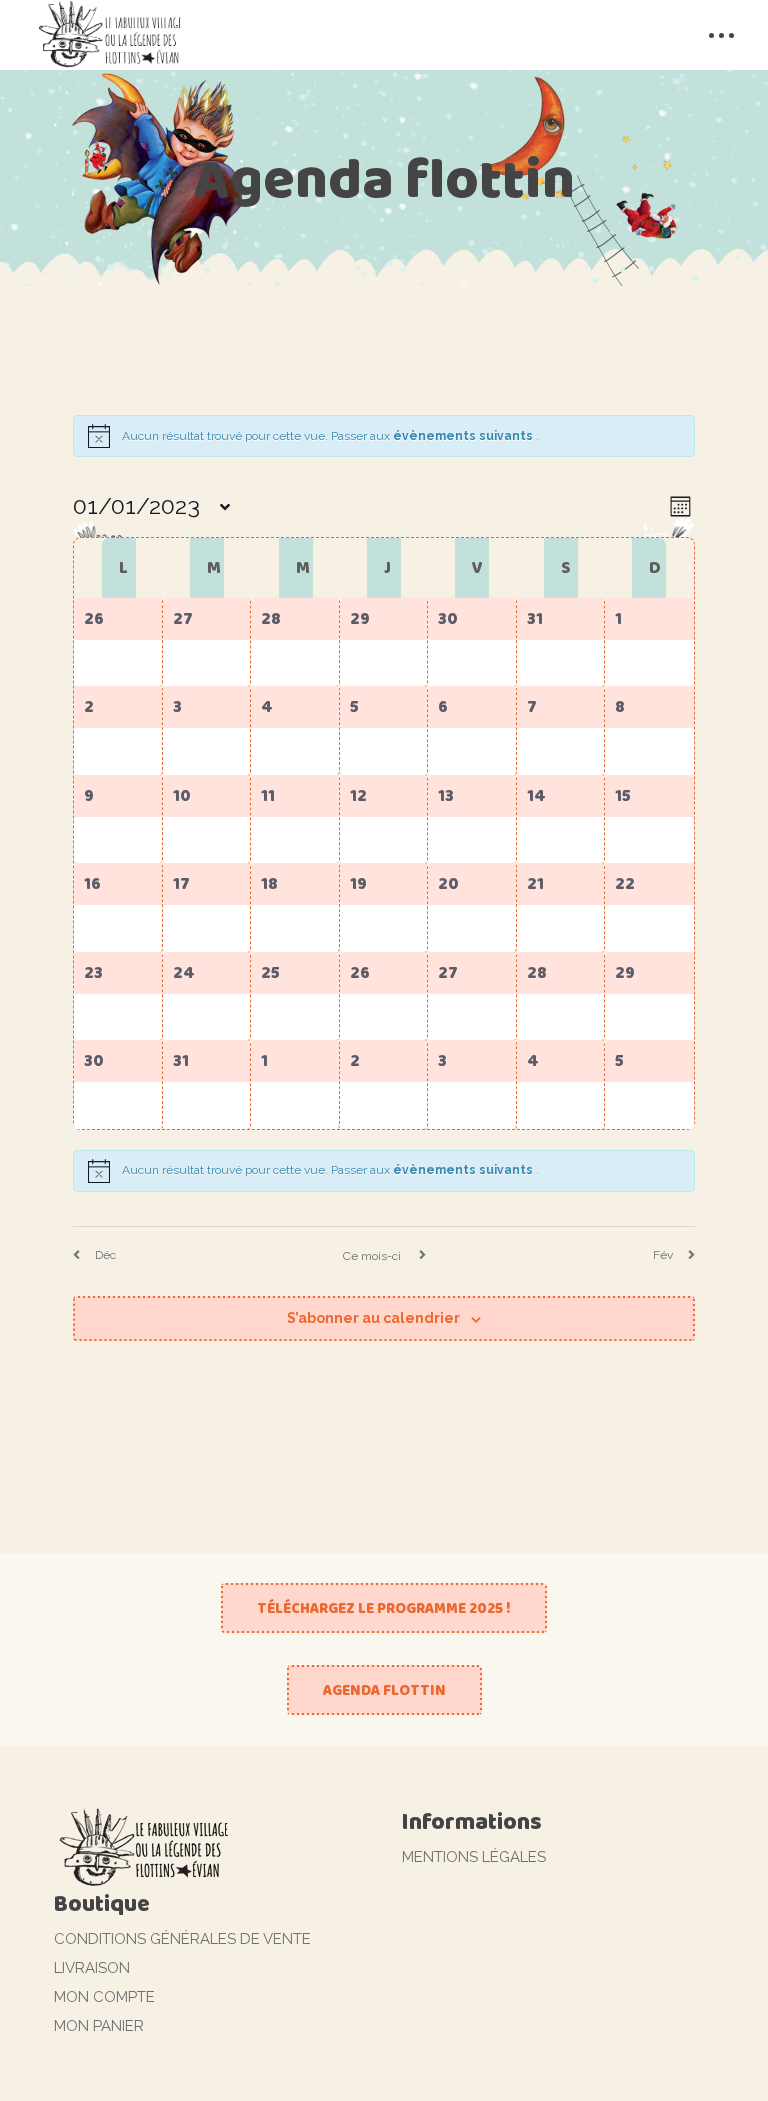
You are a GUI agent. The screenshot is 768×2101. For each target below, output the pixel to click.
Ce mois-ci (373, 1256)
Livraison (92, 1968)
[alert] (383, 1171)
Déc (105, 1255)
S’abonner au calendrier (373, 1318)
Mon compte (104, 1997)
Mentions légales (474, 1857)
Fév (663, 1255)
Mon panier (99, 2026)
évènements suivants (464, 436)
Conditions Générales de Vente (182, 1939)
